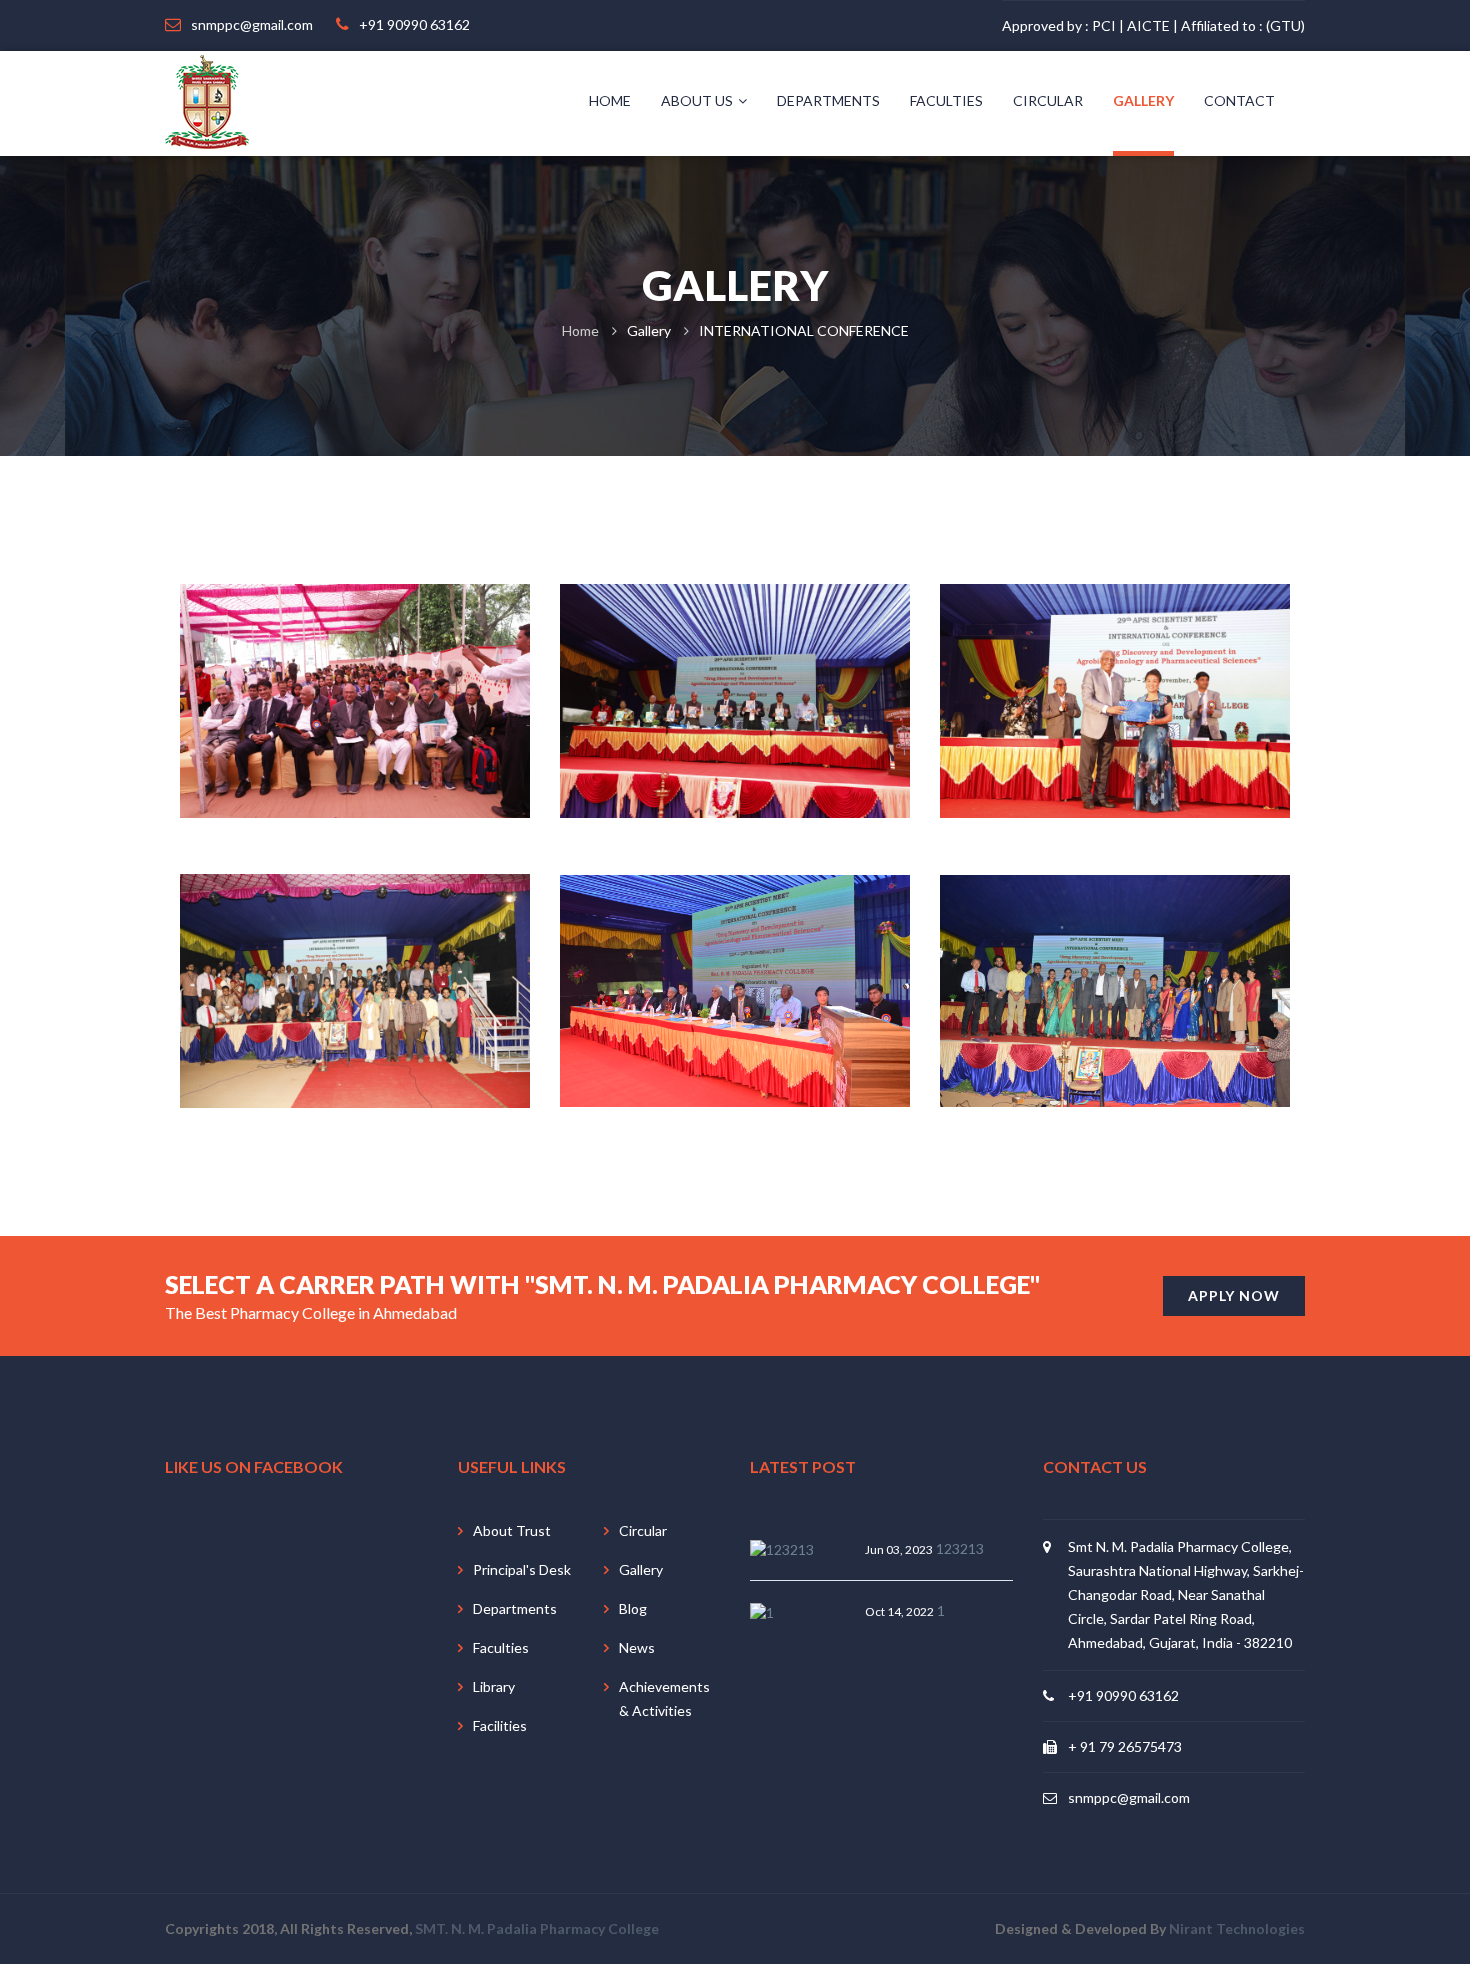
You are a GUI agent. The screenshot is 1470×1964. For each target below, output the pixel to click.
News (637, 1647)
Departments (828, 100)
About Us (697, 100)
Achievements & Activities (664, 1698)
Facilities (500, 1725)
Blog (633, 1608)
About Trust (512, 1530)
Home (610, 100)
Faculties (946, 100)
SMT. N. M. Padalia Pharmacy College (537, 1928)
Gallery (1143, 100)
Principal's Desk (522, 1569)
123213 (960, 1548)
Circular (1048, 100)
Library (494, 1686)
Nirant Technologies (1237, 1928)
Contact (1239, 100)
